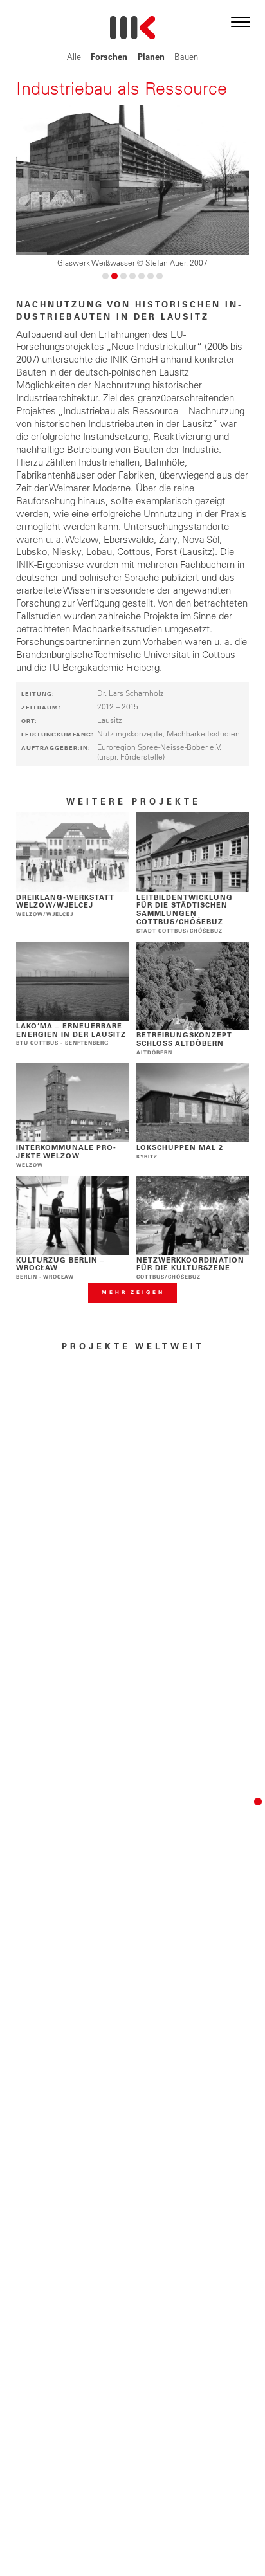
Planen (151, 56)
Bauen (186, 56)
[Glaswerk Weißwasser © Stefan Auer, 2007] (133, 180)
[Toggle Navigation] (241, 20)
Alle (74, 56)
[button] (105, 276)
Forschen (109, 56)
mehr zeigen (133, 1292)
